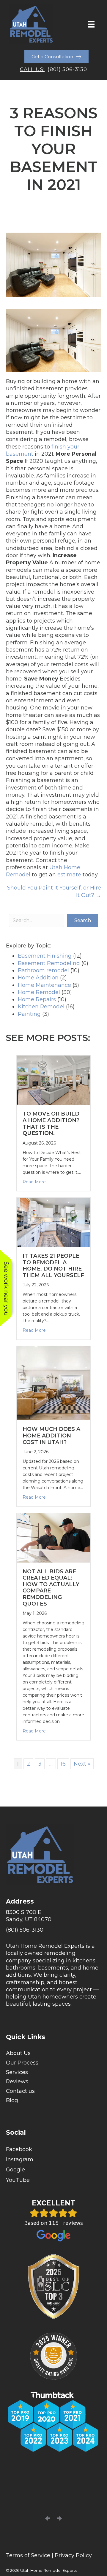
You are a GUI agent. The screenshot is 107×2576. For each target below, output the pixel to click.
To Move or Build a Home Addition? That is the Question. (51, 1123)
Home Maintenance (44, 985)
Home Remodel (39, 992)
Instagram (20, 2159)
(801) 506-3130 (67, 69)
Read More (34, 1182)
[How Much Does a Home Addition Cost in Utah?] (53, 1383)
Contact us (20, 2091)
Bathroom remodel (43, 970)
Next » (82, 1764)
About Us (18, 2053)
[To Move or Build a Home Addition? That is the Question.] (53, 1080)
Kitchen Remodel (41, 1007)
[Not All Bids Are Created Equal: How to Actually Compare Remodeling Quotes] (53, 1537)
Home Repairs (37, 999)
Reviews (17, 2082)
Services (17, 2072)
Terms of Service (28, 2555)
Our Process (22, 2063)
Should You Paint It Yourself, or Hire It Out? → (54, 891)
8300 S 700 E (24, 1912)
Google (15, 2170)
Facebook (19, 2149)
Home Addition (38, 978)
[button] (83, 920)
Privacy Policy (73, 2555)
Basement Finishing (45, 956)
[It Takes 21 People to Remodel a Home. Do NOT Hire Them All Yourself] (53, 1222)
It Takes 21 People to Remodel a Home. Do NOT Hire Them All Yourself (53, 1266)
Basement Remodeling (49, 963)
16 (63, 1764)
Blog (12, 2100)
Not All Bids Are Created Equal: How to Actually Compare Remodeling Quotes (51, 1588)
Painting (29, 1014)
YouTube (18, 2180)
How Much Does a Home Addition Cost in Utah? (51, 1436)
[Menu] (91, 24)
